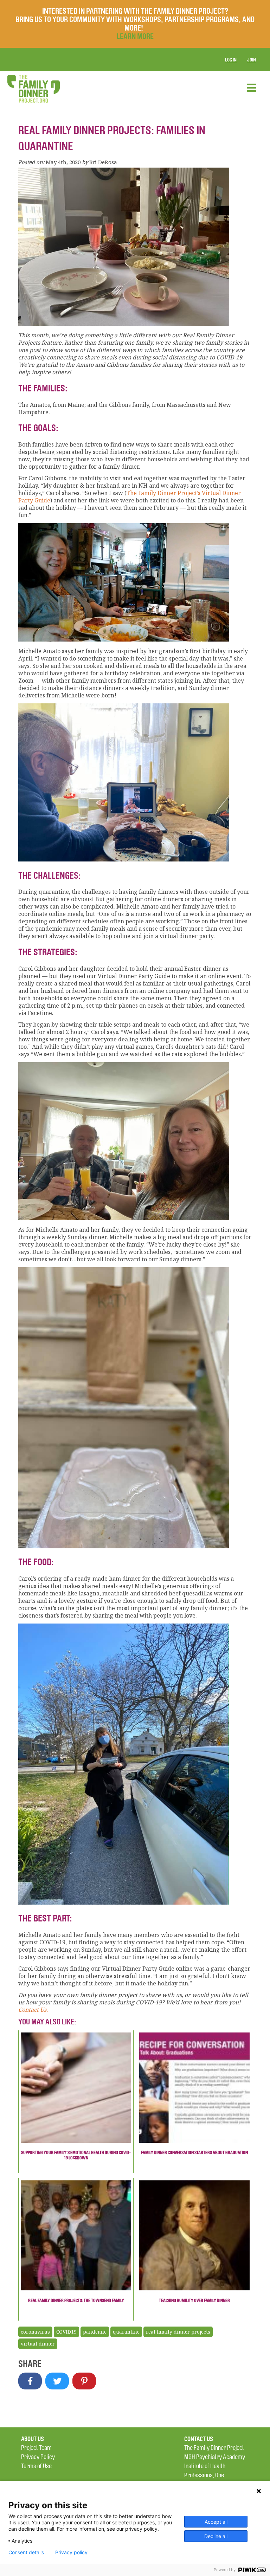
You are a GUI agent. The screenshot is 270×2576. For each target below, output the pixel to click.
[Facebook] (30, 2381)
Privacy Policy (38, 2457)
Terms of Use (36, 2466)
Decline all (216, 2536)
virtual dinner (38, 2344)
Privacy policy (71, 2552)
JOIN (252, 60)
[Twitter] (57, 2381)
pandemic (95, 2332)
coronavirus (35, 2332)
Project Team (36, 2448)
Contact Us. (33, 2010)
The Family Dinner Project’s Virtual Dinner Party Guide (130, 497)
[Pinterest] (84, 2381)
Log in (231, 60)
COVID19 (66, 2332)
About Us (33, 2439)
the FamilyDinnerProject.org (33, 89)
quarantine (126, 2332)
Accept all (216, 2522)
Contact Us (199, 2439)
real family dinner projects (178, 2332)
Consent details (26, 2552)
